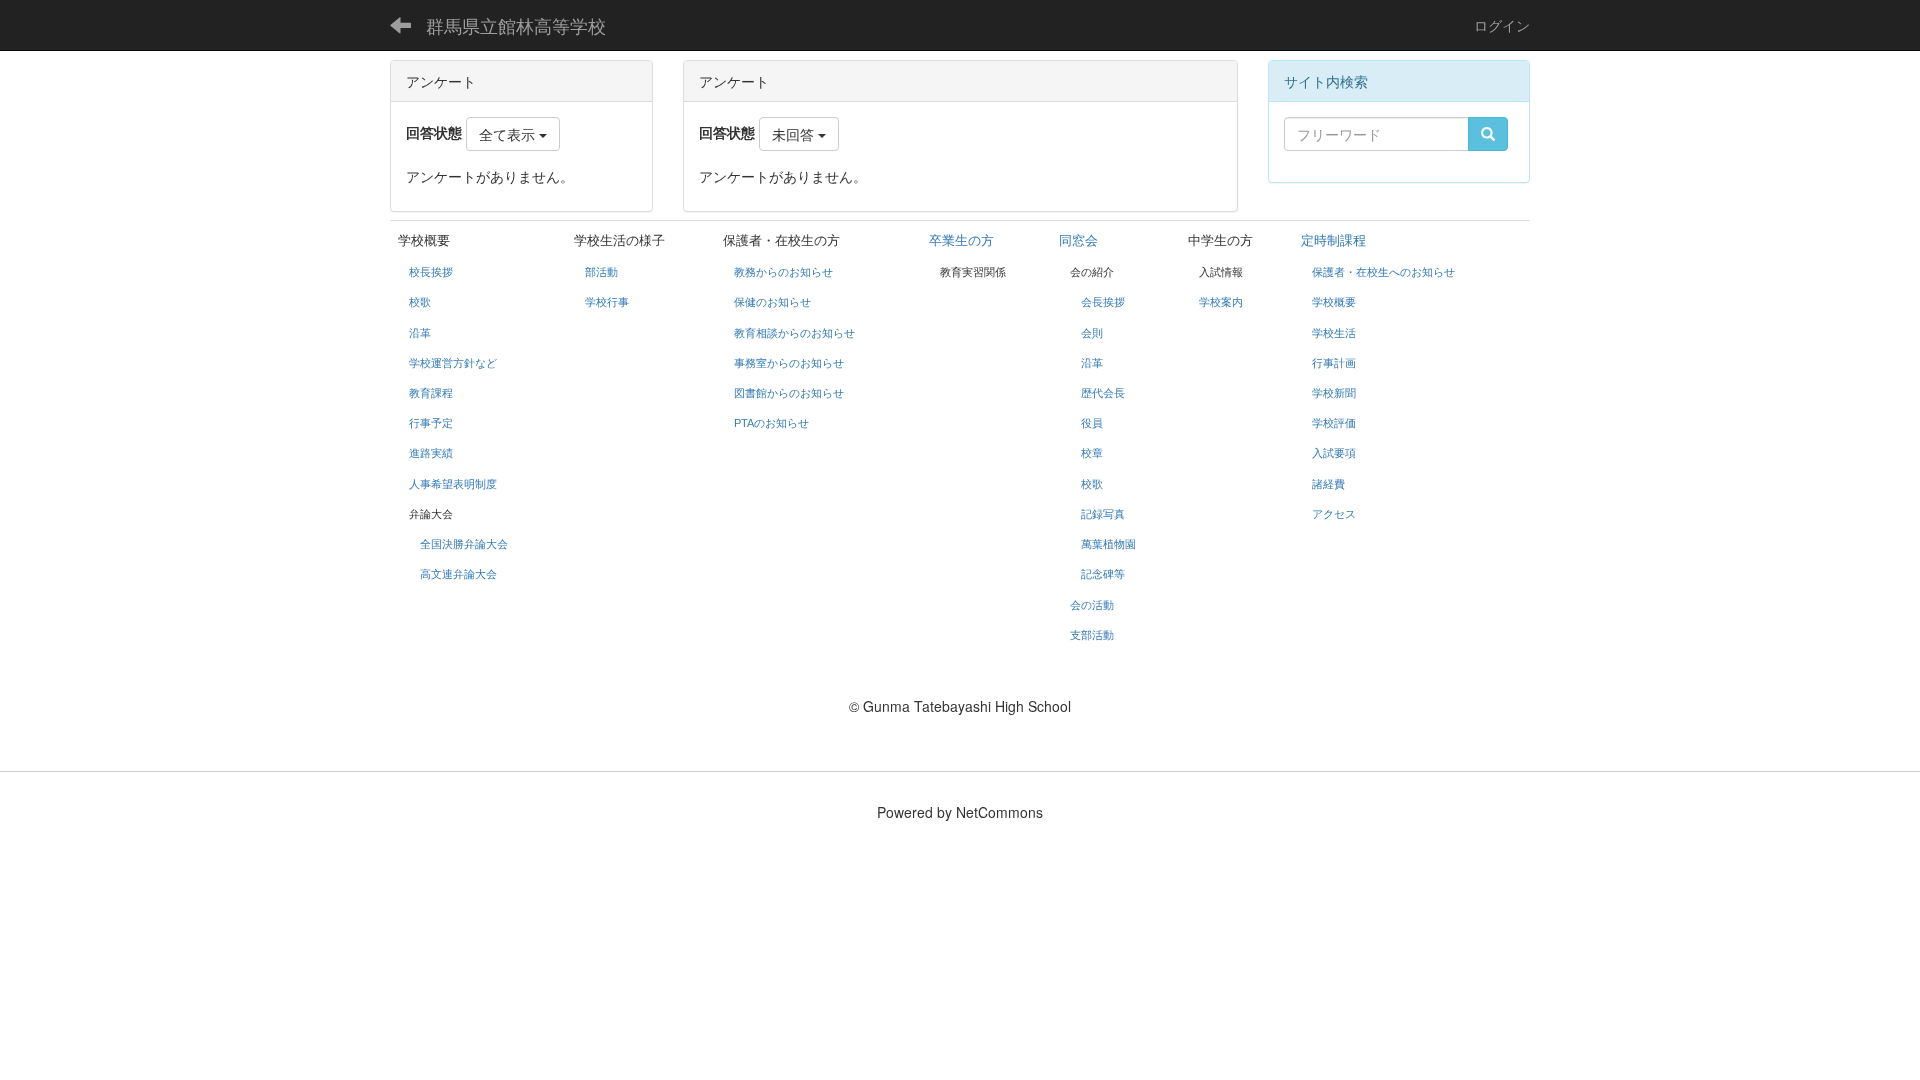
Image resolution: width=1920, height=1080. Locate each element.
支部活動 (1092, 635)
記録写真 (1103, 514)
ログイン (1502, 25)
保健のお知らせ (772, 302)
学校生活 (1334, 333)
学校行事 (607, 302)
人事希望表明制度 (453, 484)
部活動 (601, 272)
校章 (1092, 453)
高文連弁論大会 (458, 574)
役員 (1092, 423)
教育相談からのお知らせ (794, 333)
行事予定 (431, 423)
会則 (1092, 333)
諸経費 (1328, 484)
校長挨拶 (431, 272)
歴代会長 (1103, 393)
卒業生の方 (961, 240)
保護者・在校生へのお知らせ (1383, 272)
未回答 (795, 134)
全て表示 (509, 134)
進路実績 (431, 453)
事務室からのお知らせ (789, 363)
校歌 (420, 302)
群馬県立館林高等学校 (516, 25)
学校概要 (1334, 302)
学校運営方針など (453, 363)
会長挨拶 (1103, 302)
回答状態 (727, 132)
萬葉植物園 (1108, 544)
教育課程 (431, 393)
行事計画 (1334, 363)
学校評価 (1334, 423)
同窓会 (1078, 240)
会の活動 (1092, 605)
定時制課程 (1333, 240)
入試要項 (1334, 453)
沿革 (420, 333)
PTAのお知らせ (773, 423)
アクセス (1334, 514)
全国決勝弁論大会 (464, 544)
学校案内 (1221, 302)
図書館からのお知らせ (789, 393)
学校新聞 (1334, 393)
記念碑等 (1103, 574)
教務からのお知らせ (783, 272)
